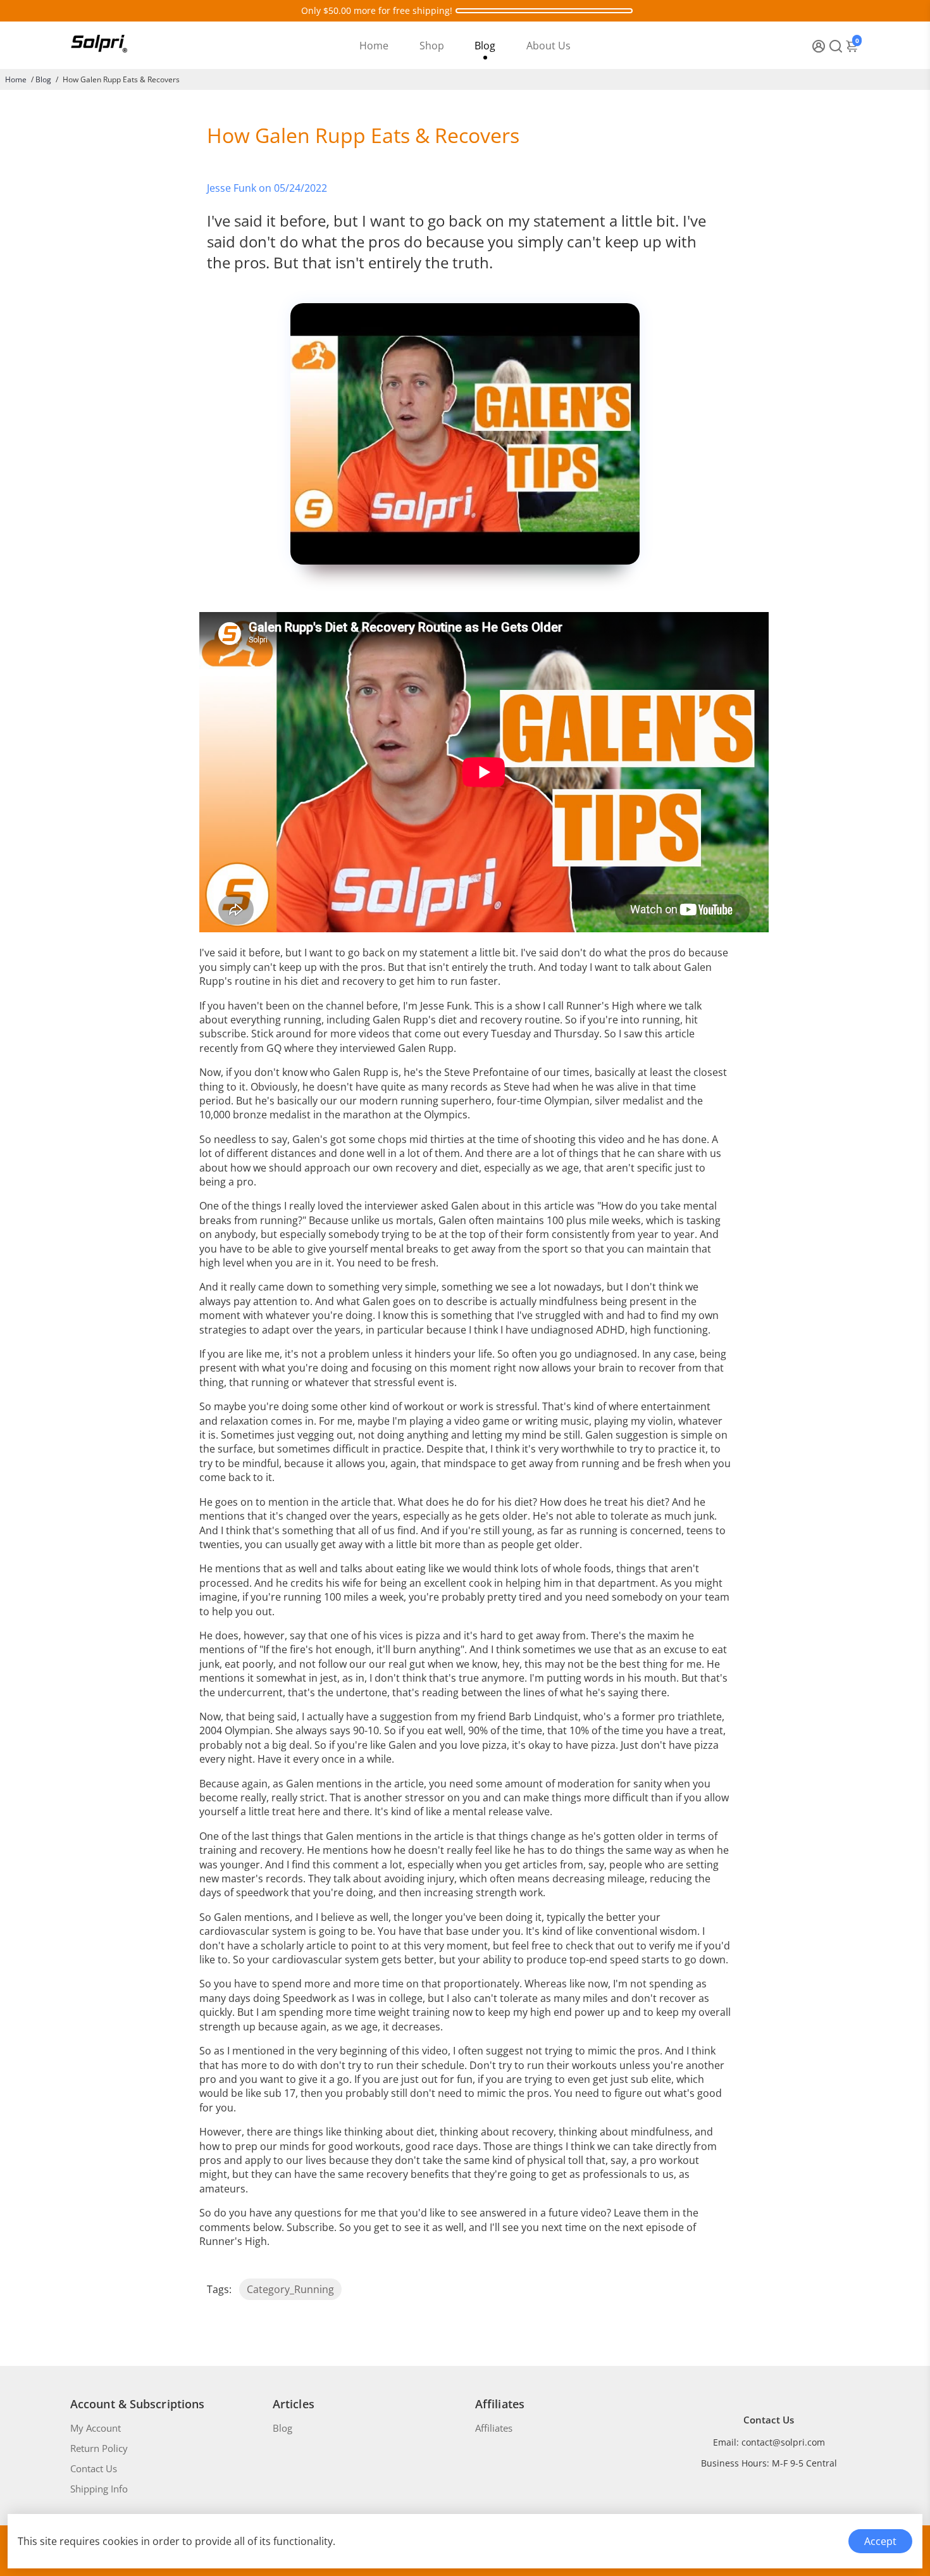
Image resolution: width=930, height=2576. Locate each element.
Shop (432, 46)
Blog (485, 46)
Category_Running (290, 2289)
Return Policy (99, 2448)
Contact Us (94, 2468)
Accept (880, 2541)
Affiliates (494, 2428)
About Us (549, 46)
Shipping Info (99, 2489)
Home (374, 46)
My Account (96, 2428)
